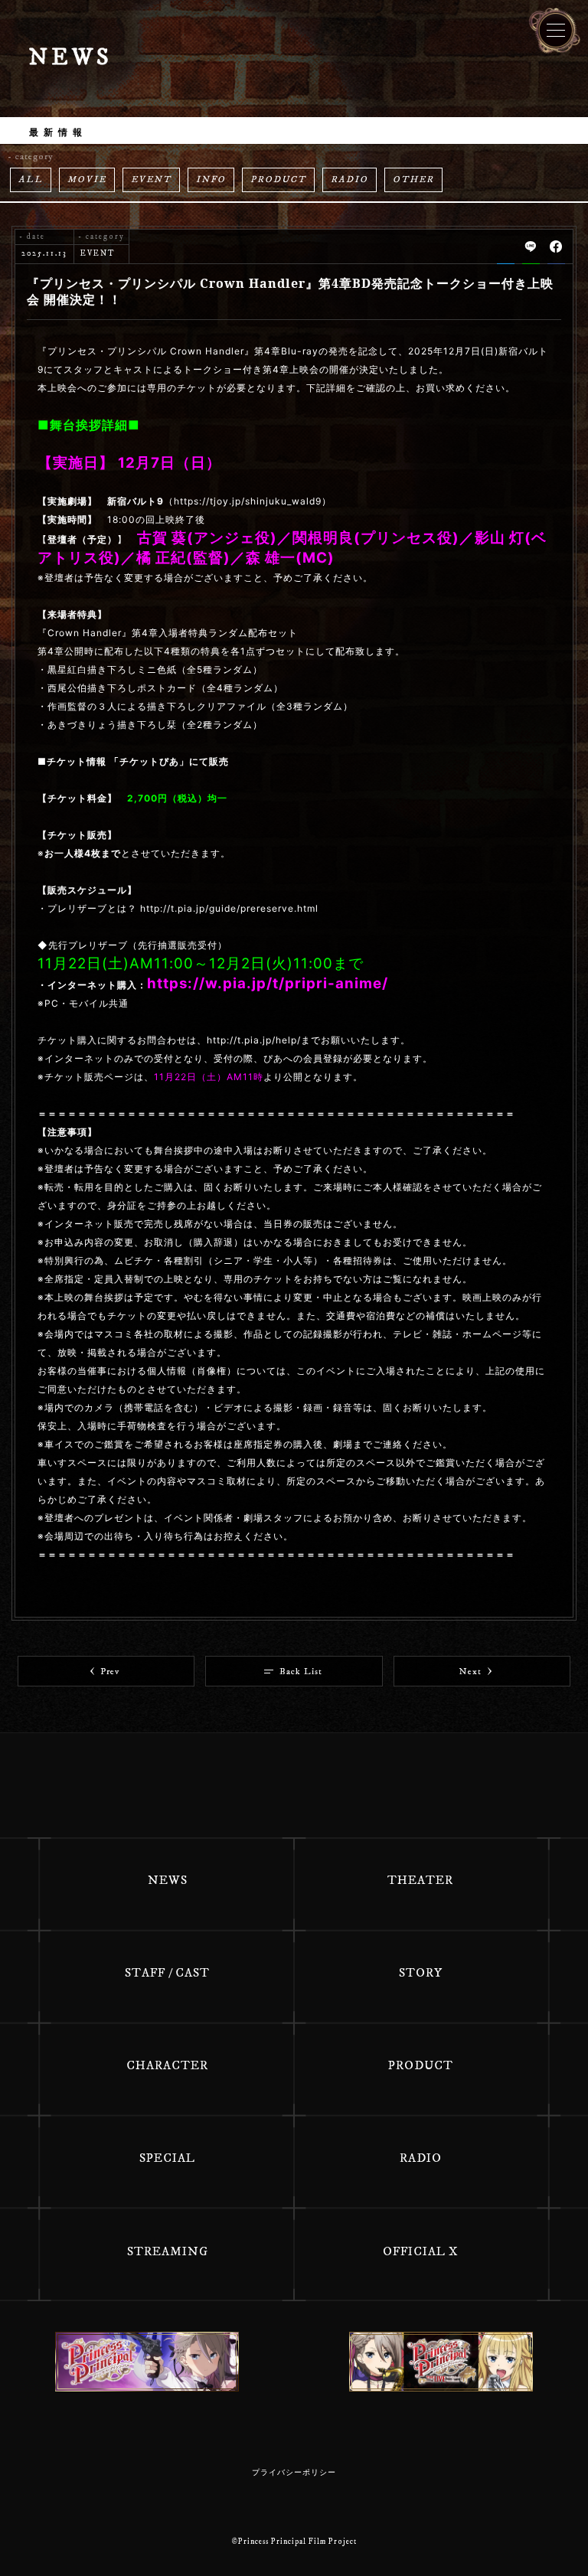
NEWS (168, 1880)
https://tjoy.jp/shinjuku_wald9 (248, 501)
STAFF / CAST (167, 1973)
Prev (110, 1672)
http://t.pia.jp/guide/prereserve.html (229, 908)
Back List (301, 1672)
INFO (211, 180)
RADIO (350, 180)
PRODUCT (278, 180)
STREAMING (168, 2251)
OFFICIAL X (421, 2251)
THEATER (420, 1880)
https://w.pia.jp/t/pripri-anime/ (268, 983)
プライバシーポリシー (294, 2473)
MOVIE (87, 180)
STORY (421, 1973)
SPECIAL (167, 2158)
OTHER (413, 180)
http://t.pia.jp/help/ (254, 1040)
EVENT (151, 180)
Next (470, 1672)
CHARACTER (167, 2065)
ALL (31, 180)
